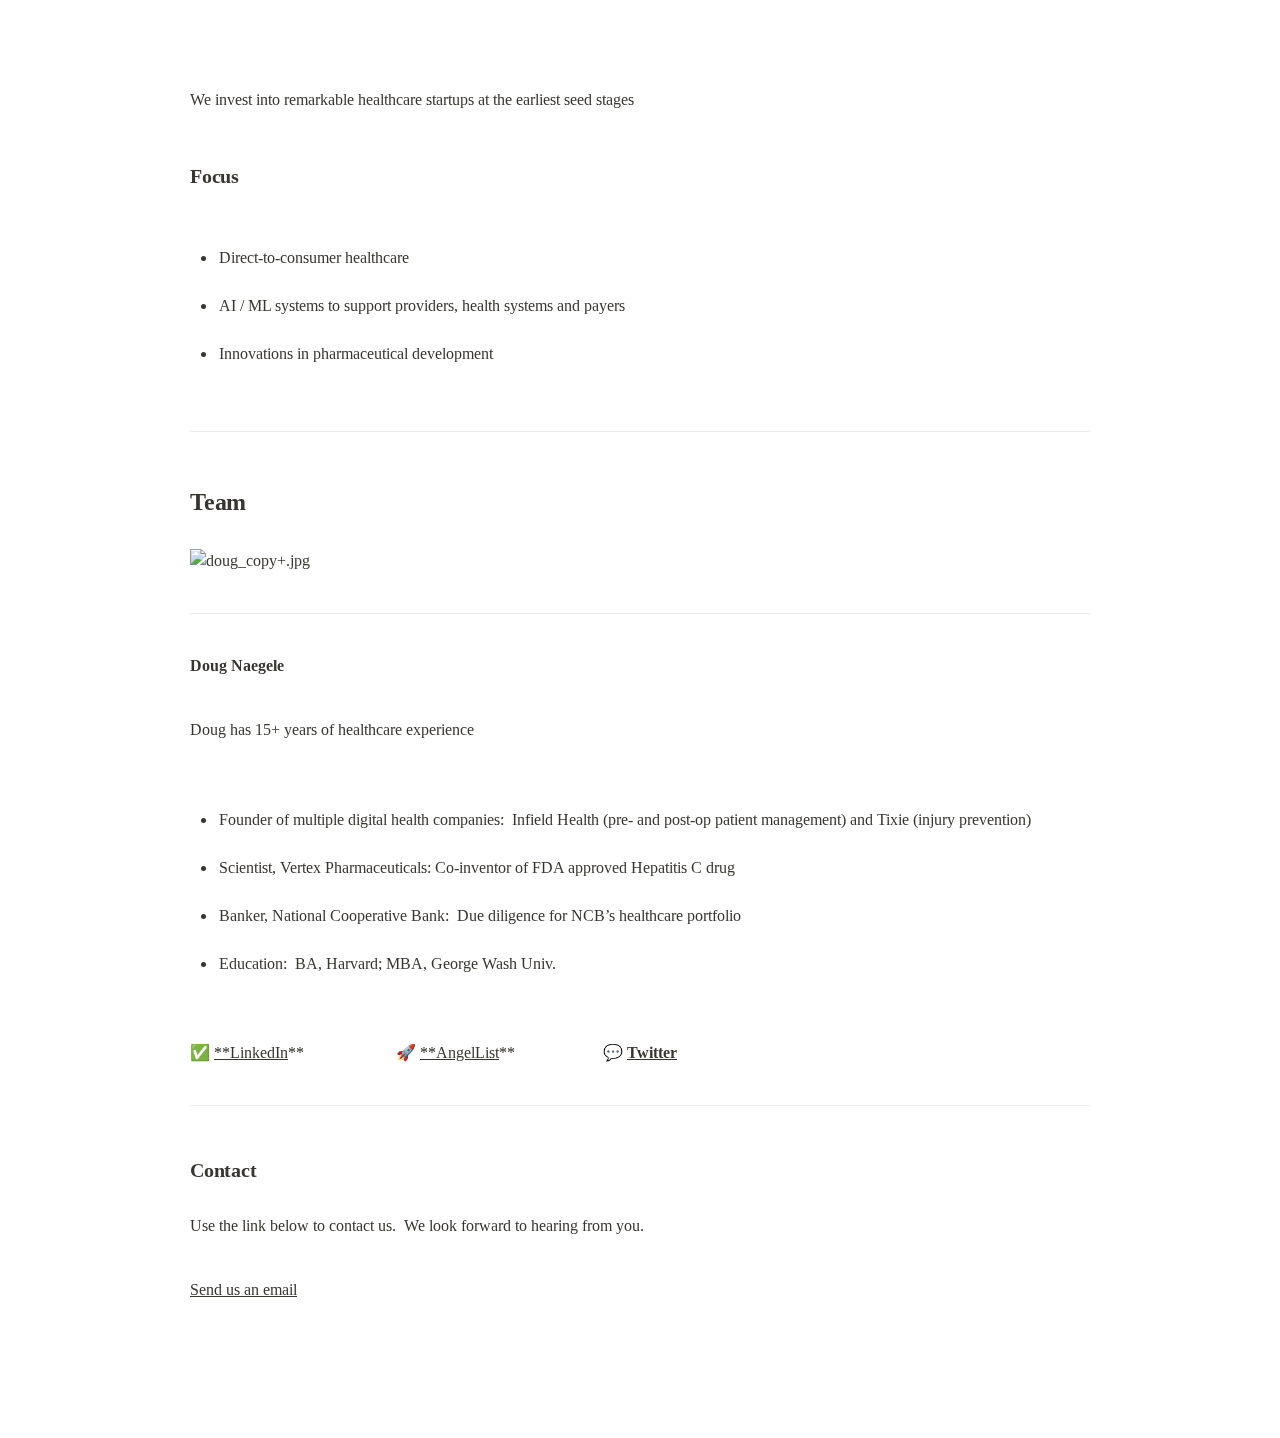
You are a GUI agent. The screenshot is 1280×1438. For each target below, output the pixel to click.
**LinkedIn (251, 1052)
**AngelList (459, 1052)
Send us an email (243, 1289)
